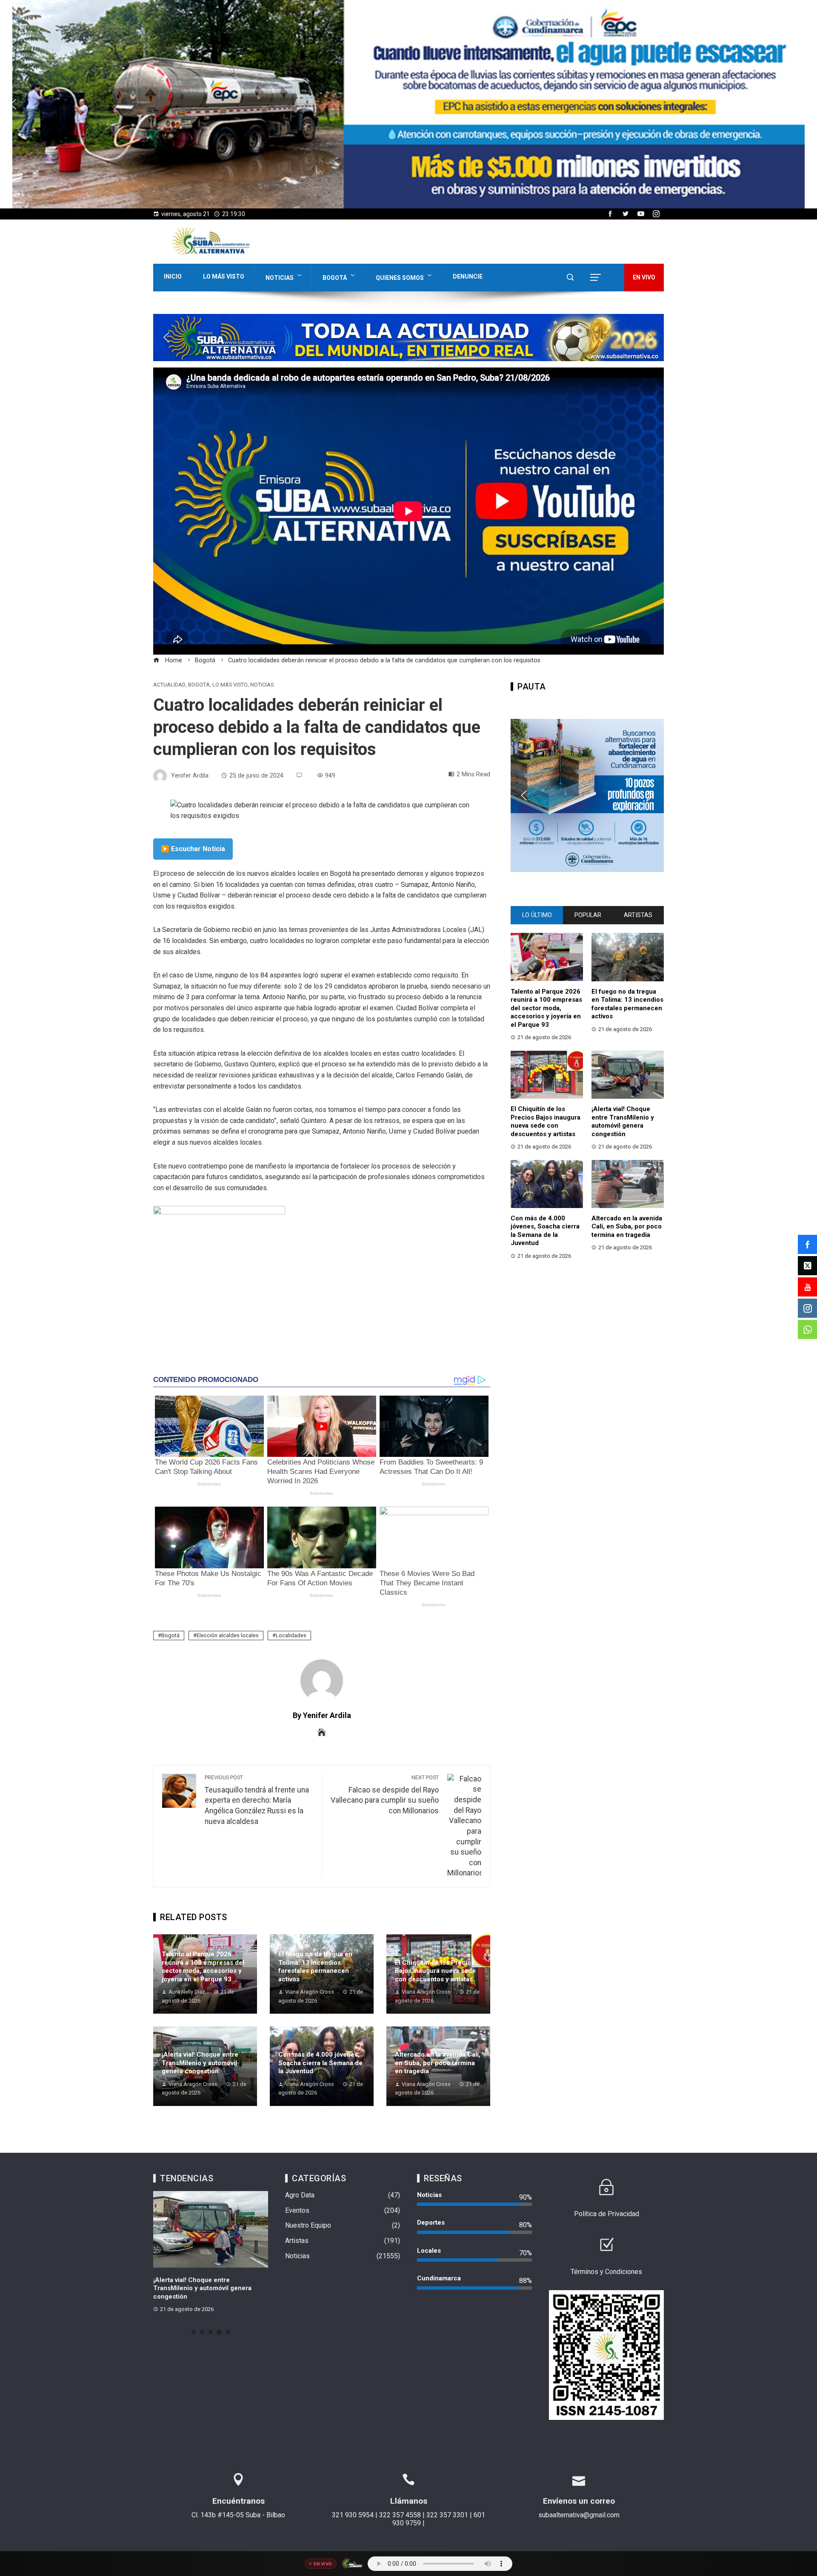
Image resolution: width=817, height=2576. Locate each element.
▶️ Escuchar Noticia (193, 849)
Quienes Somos (400, 278)
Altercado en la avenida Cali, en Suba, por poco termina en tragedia (438, 2063)
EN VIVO (644, 277)
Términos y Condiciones (606, 2272)
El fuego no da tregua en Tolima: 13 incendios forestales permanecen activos (315, 1967)
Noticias (280, 278)
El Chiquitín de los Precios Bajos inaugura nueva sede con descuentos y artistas (435, 1971)
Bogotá (335, 278)
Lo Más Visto (224, 276)
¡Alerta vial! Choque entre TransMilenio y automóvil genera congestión (200, 2063)
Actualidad (169, 685)
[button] (408, 104)
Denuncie (468, 276)
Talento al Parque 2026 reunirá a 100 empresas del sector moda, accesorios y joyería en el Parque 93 (203, 1967)
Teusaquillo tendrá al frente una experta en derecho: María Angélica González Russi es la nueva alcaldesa (257, 1800)
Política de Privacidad (607, 2214)
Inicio (173, 276)
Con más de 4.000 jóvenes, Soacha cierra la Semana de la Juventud (320, 2063)
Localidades (291, 1635)
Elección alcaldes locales (228, 1635)
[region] (408, 104)
